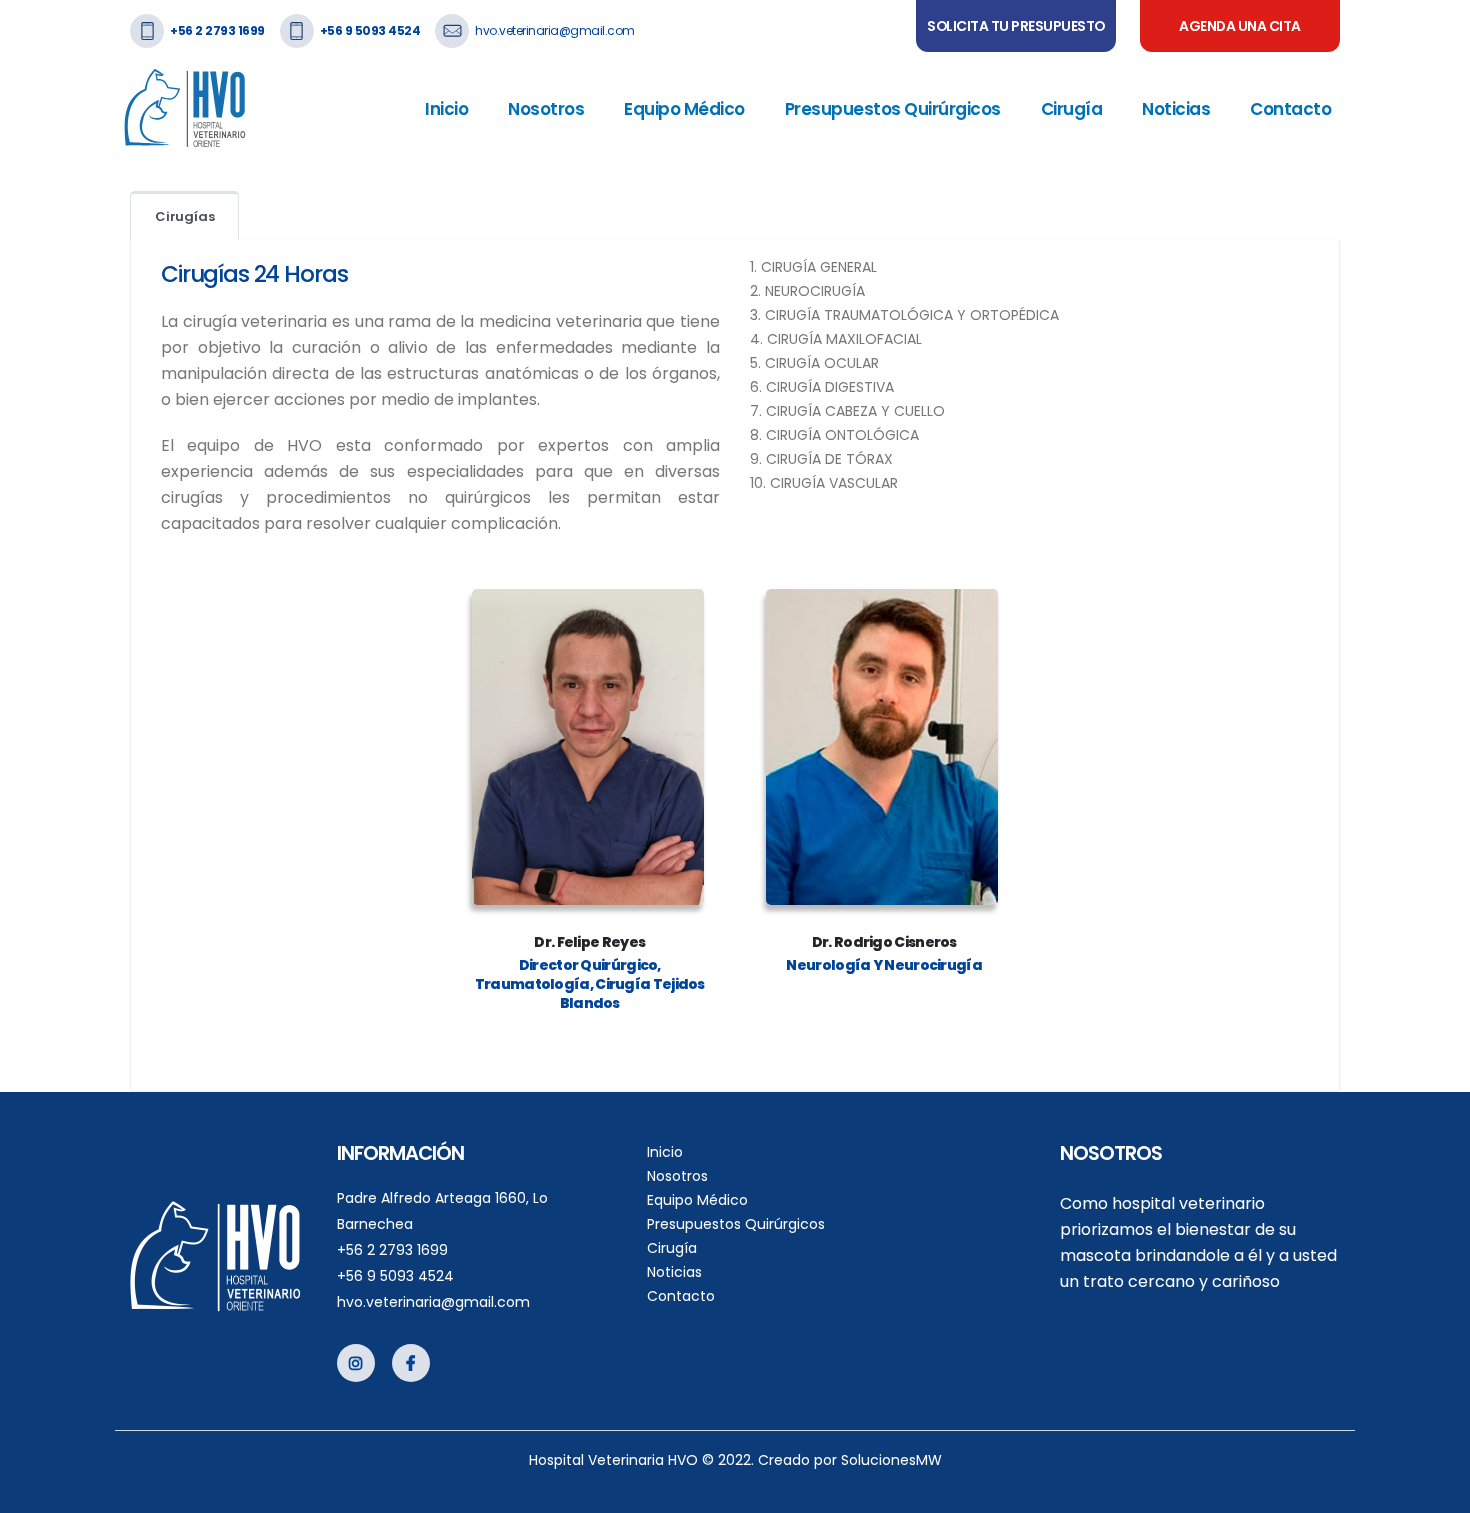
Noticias (1176, 109)
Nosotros (546, 109)
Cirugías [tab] (184, 216)
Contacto (1290, 109)
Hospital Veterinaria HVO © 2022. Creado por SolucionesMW (735, 1460)
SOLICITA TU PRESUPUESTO (1016, 26)
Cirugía (1072, 109)
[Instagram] (356, 1363)
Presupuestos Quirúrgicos (893, 109)
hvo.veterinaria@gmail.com (555, 30)
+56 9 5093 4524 (395, 1276)
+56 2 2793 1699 (392, 1250)
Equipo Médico (684, 109)
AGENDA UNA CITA (1240, 26)
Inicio (446, 109)
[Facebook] (411, 1363)
